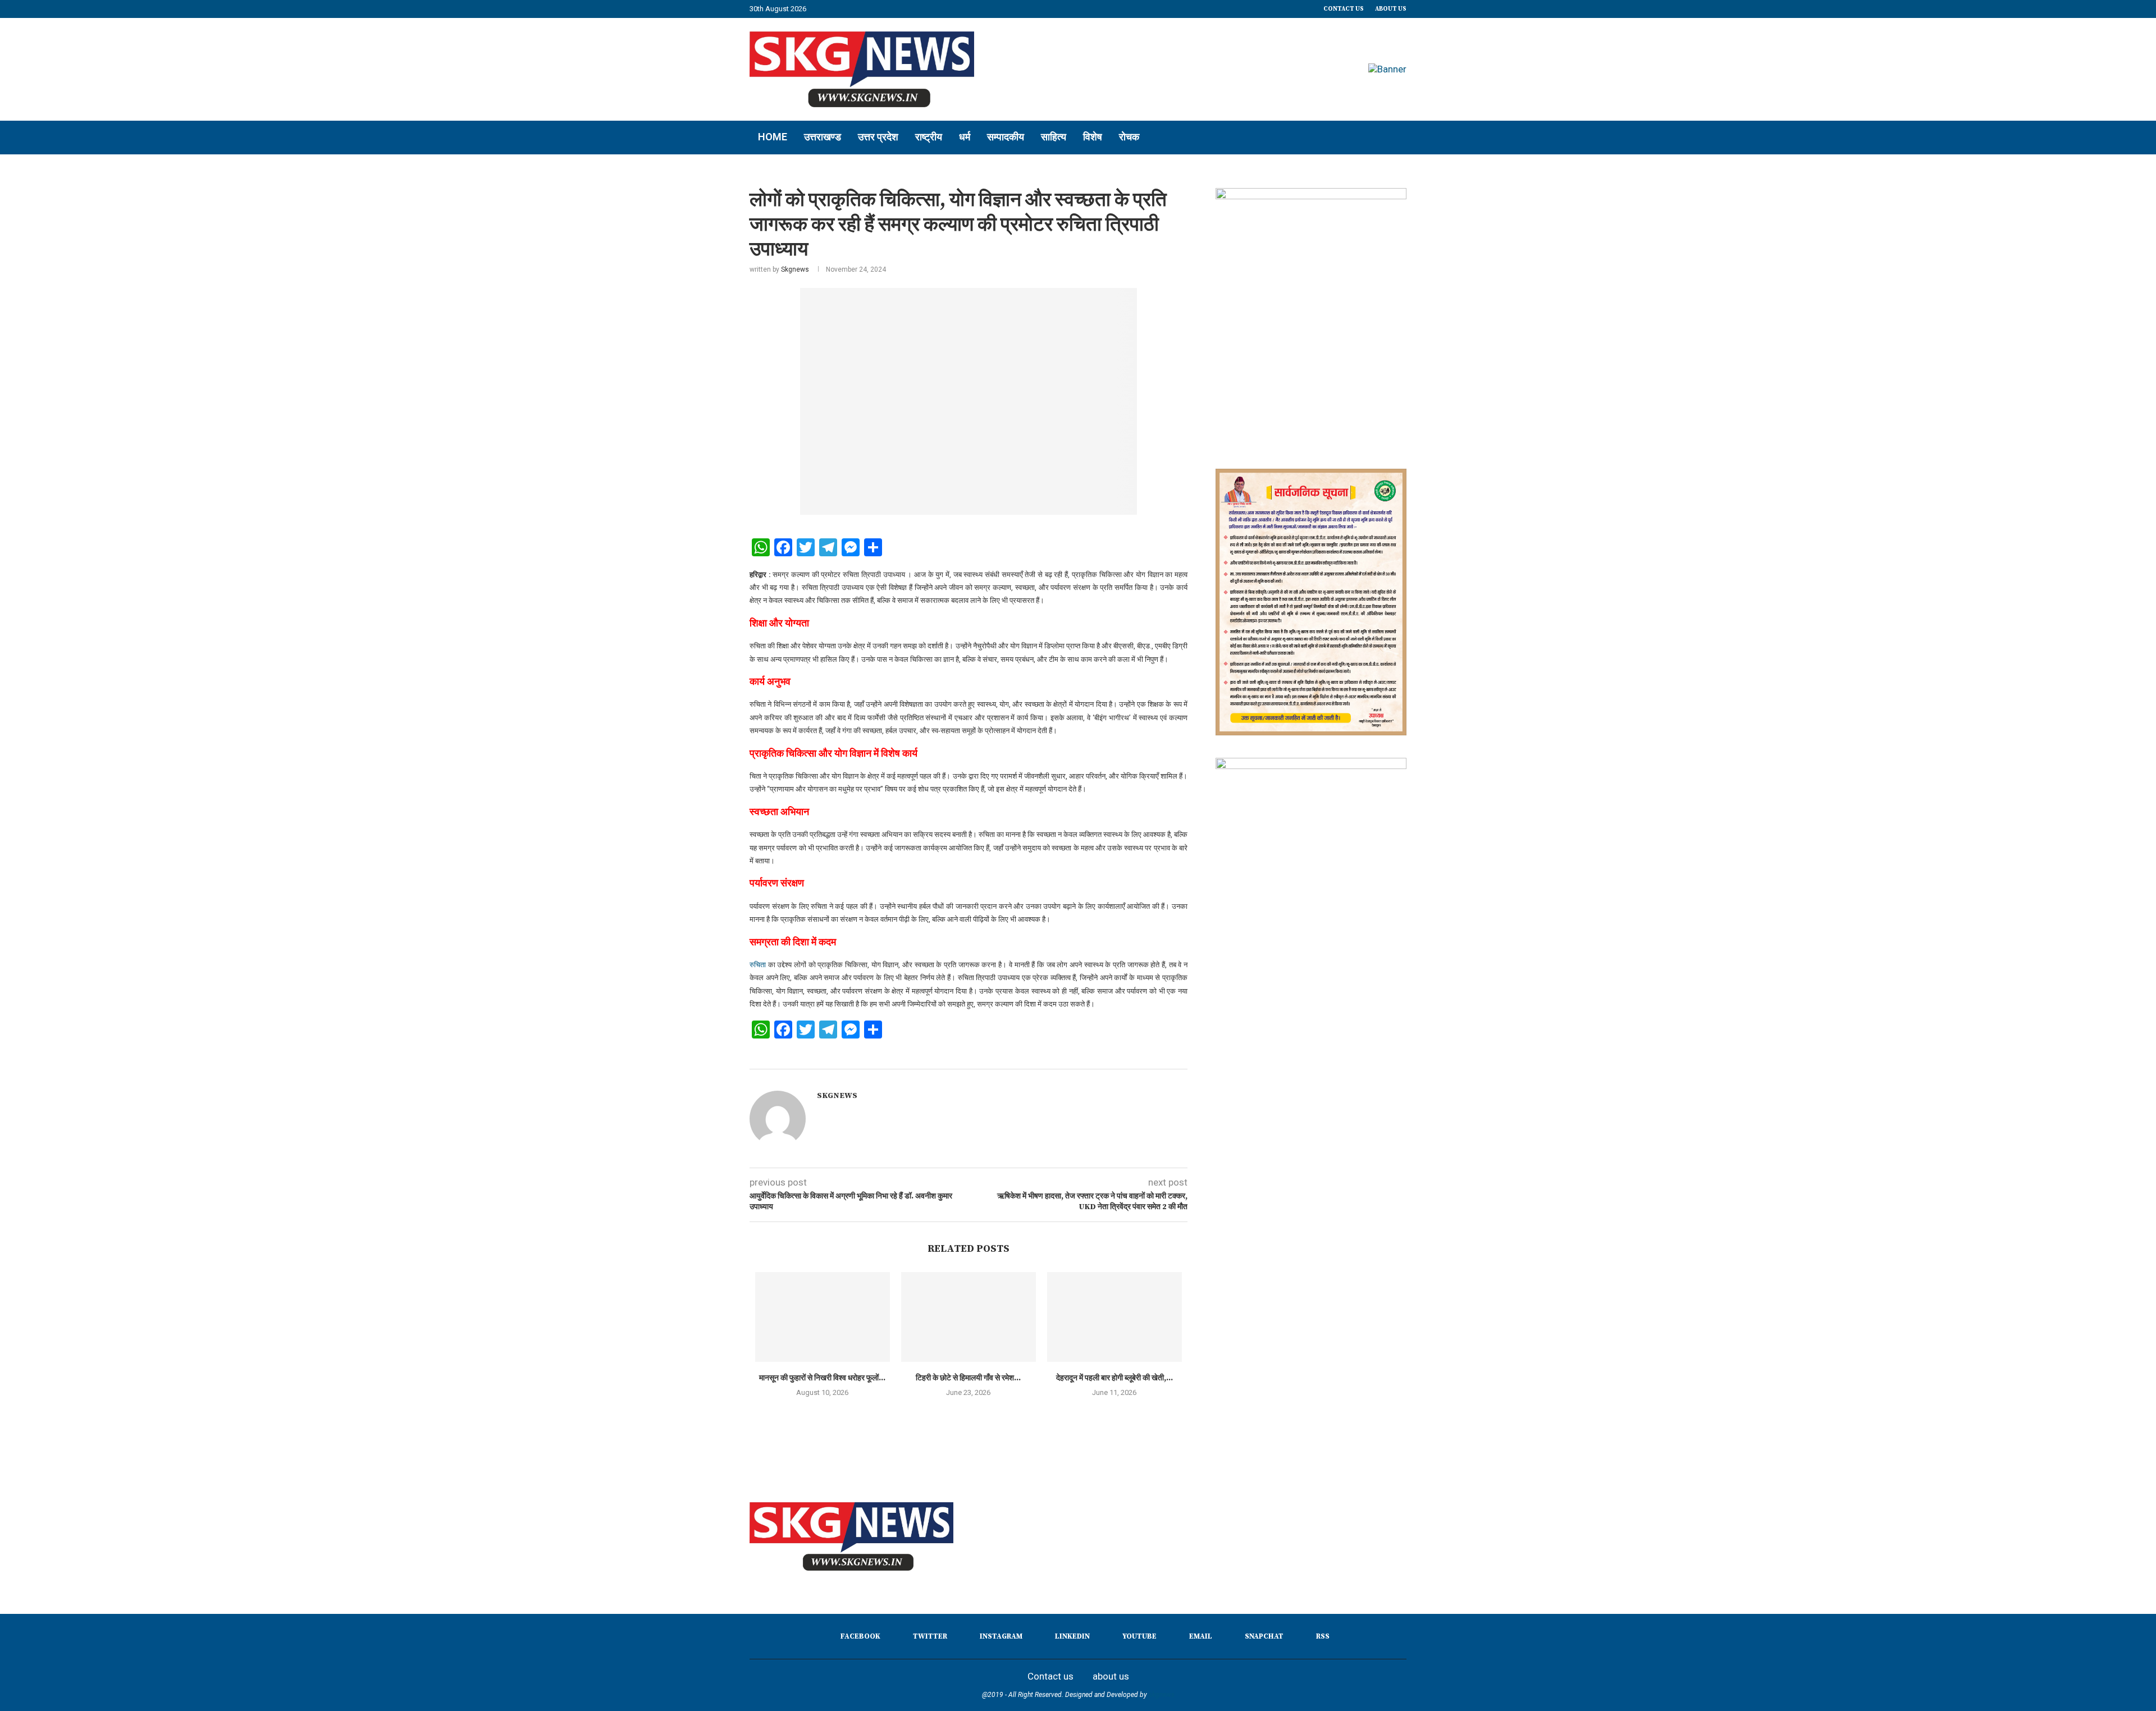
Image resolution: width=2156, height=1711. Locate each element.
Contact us (1344, 9)
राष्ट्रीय (929, 137)
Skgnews (795, 269)
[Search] (1401, 138)
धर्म (965, 137)
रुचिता (758, 965)
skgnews (1162, 1695)
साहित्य (1054, 137)
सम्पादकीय (1006, 137)
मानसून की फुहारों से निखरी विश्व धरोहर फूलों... (822, 1378)
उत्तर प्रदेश (878, 137)
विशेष (1093, 137)
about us (1391, 9)
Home (773, 137)
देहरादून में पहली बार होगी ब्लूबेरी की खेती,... (1114, 1378)
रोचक (1129, 137)
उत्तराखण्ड (823, 137)
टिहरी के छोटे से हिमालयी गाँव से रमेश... (968, 1378)
